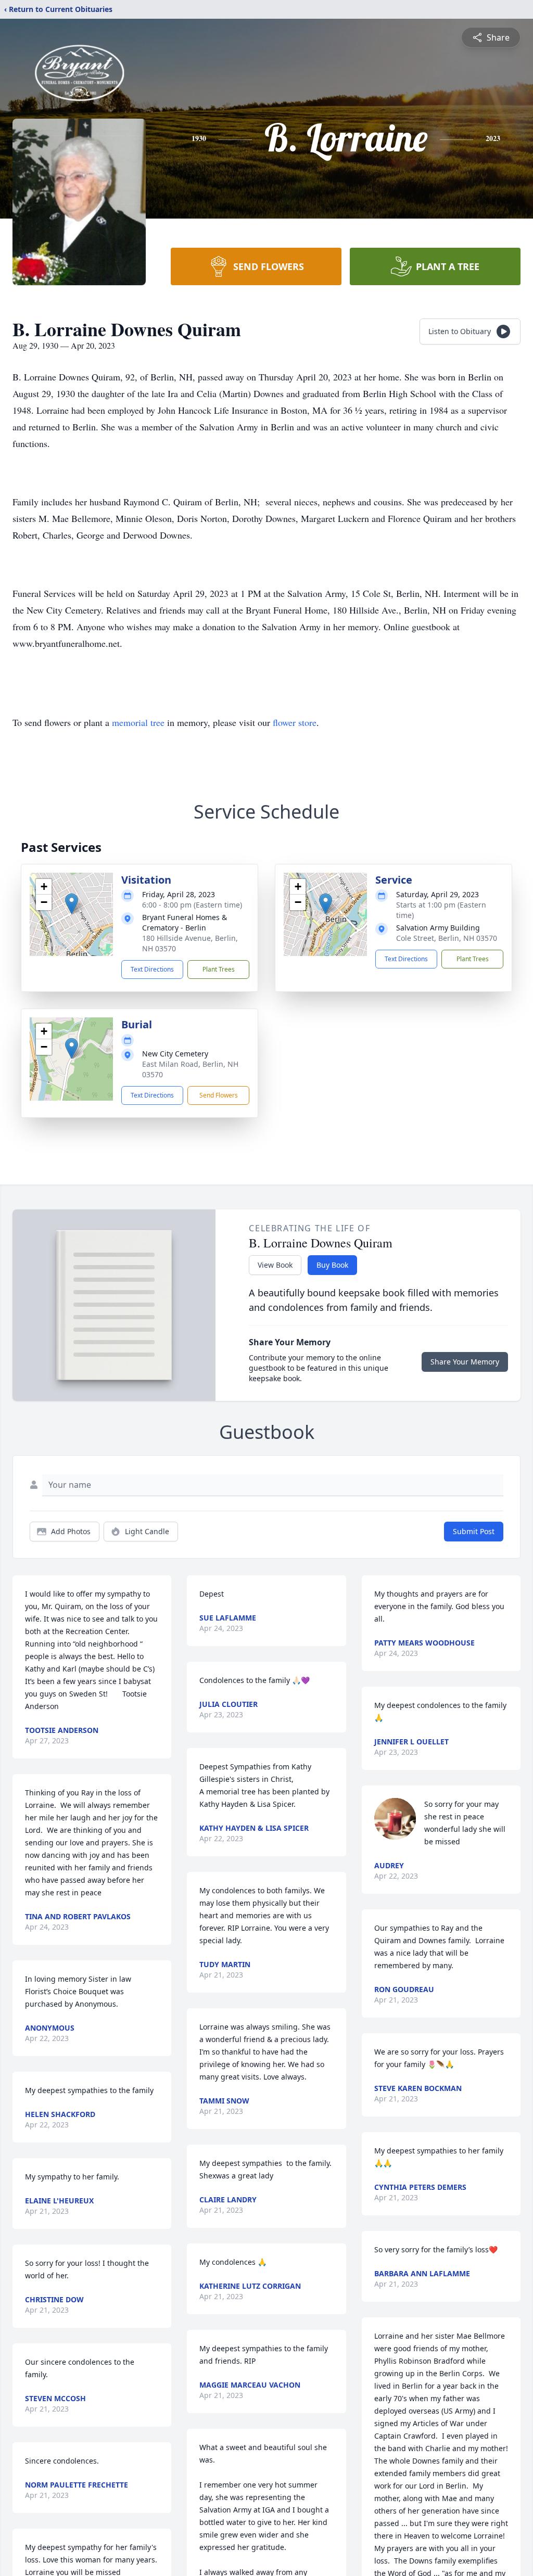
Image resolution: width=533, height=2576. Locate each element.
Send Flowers (219, 1095)
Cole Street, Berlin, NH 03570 (447, 938)
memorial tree (138, 722)
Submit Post (474, 1531)
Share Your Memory (465, 1362)
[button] (72, 904)
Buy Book (332, 1265)
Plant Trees (219, 969)
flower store (295, 722)
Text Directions (152, 969)
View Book (275, 1265)
